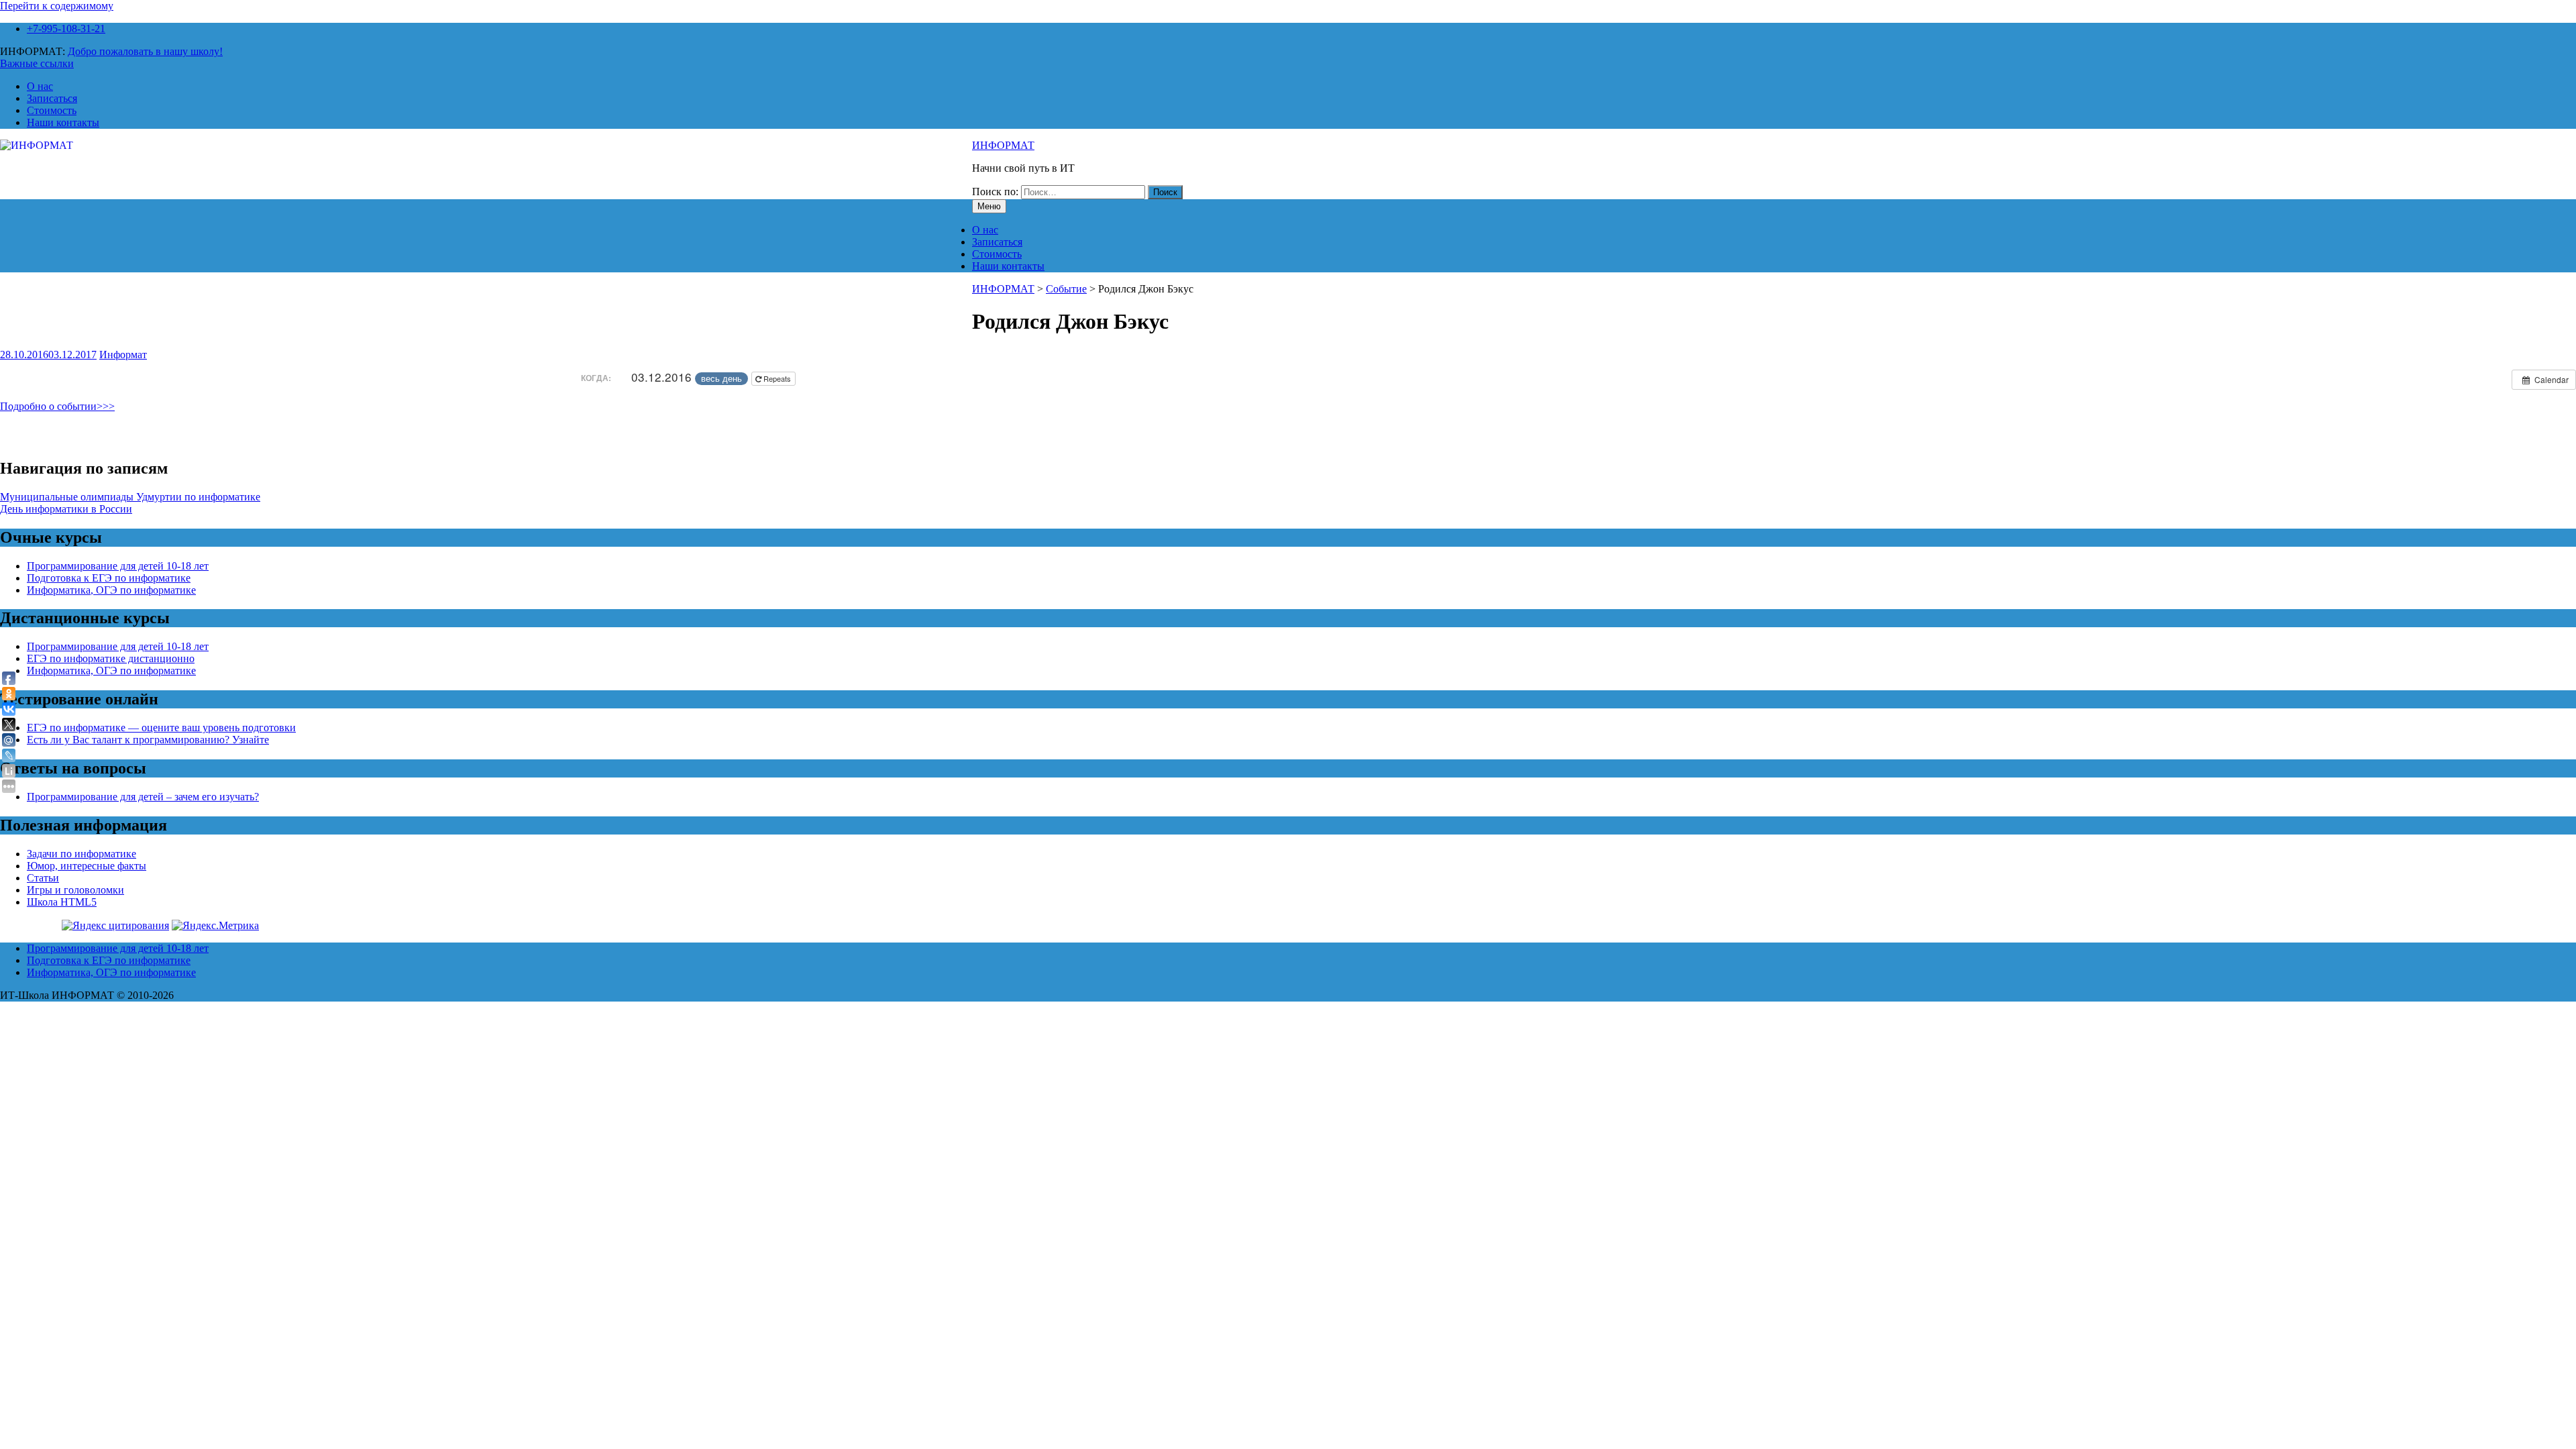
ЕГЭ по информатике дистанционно (111, 658)
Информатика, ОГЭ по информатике (111, 590)
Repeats (777, 378)
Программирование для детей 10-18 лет (118, 566)
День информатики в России (66, 509)
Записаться (52, 98)
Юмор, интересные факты (87, 866)
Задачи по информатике (82, 854)
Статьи (43, 878)
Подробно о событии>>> (57, 406)
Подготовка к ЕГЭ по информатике (109, 578)
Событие (1066, 289)
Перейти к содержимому (57, 6)
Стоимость (52, 110)
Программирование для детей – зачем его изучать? (143, 797)
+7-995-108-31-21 (66, 29)
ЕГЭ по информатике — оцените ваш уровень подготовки (161, 728)
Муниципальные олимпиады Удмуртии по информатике (130, 497)
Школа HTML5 (62, 902)
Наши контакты (63, 122)
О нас (40, 86)
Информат (123, 355)
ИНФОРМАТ (1003, 145)
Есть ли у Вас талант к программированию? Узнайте (148, 740)
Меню (989, 206)
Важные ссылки (37, 63)
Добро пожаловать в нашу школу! (145, 51)
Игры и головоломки (75, 890)
